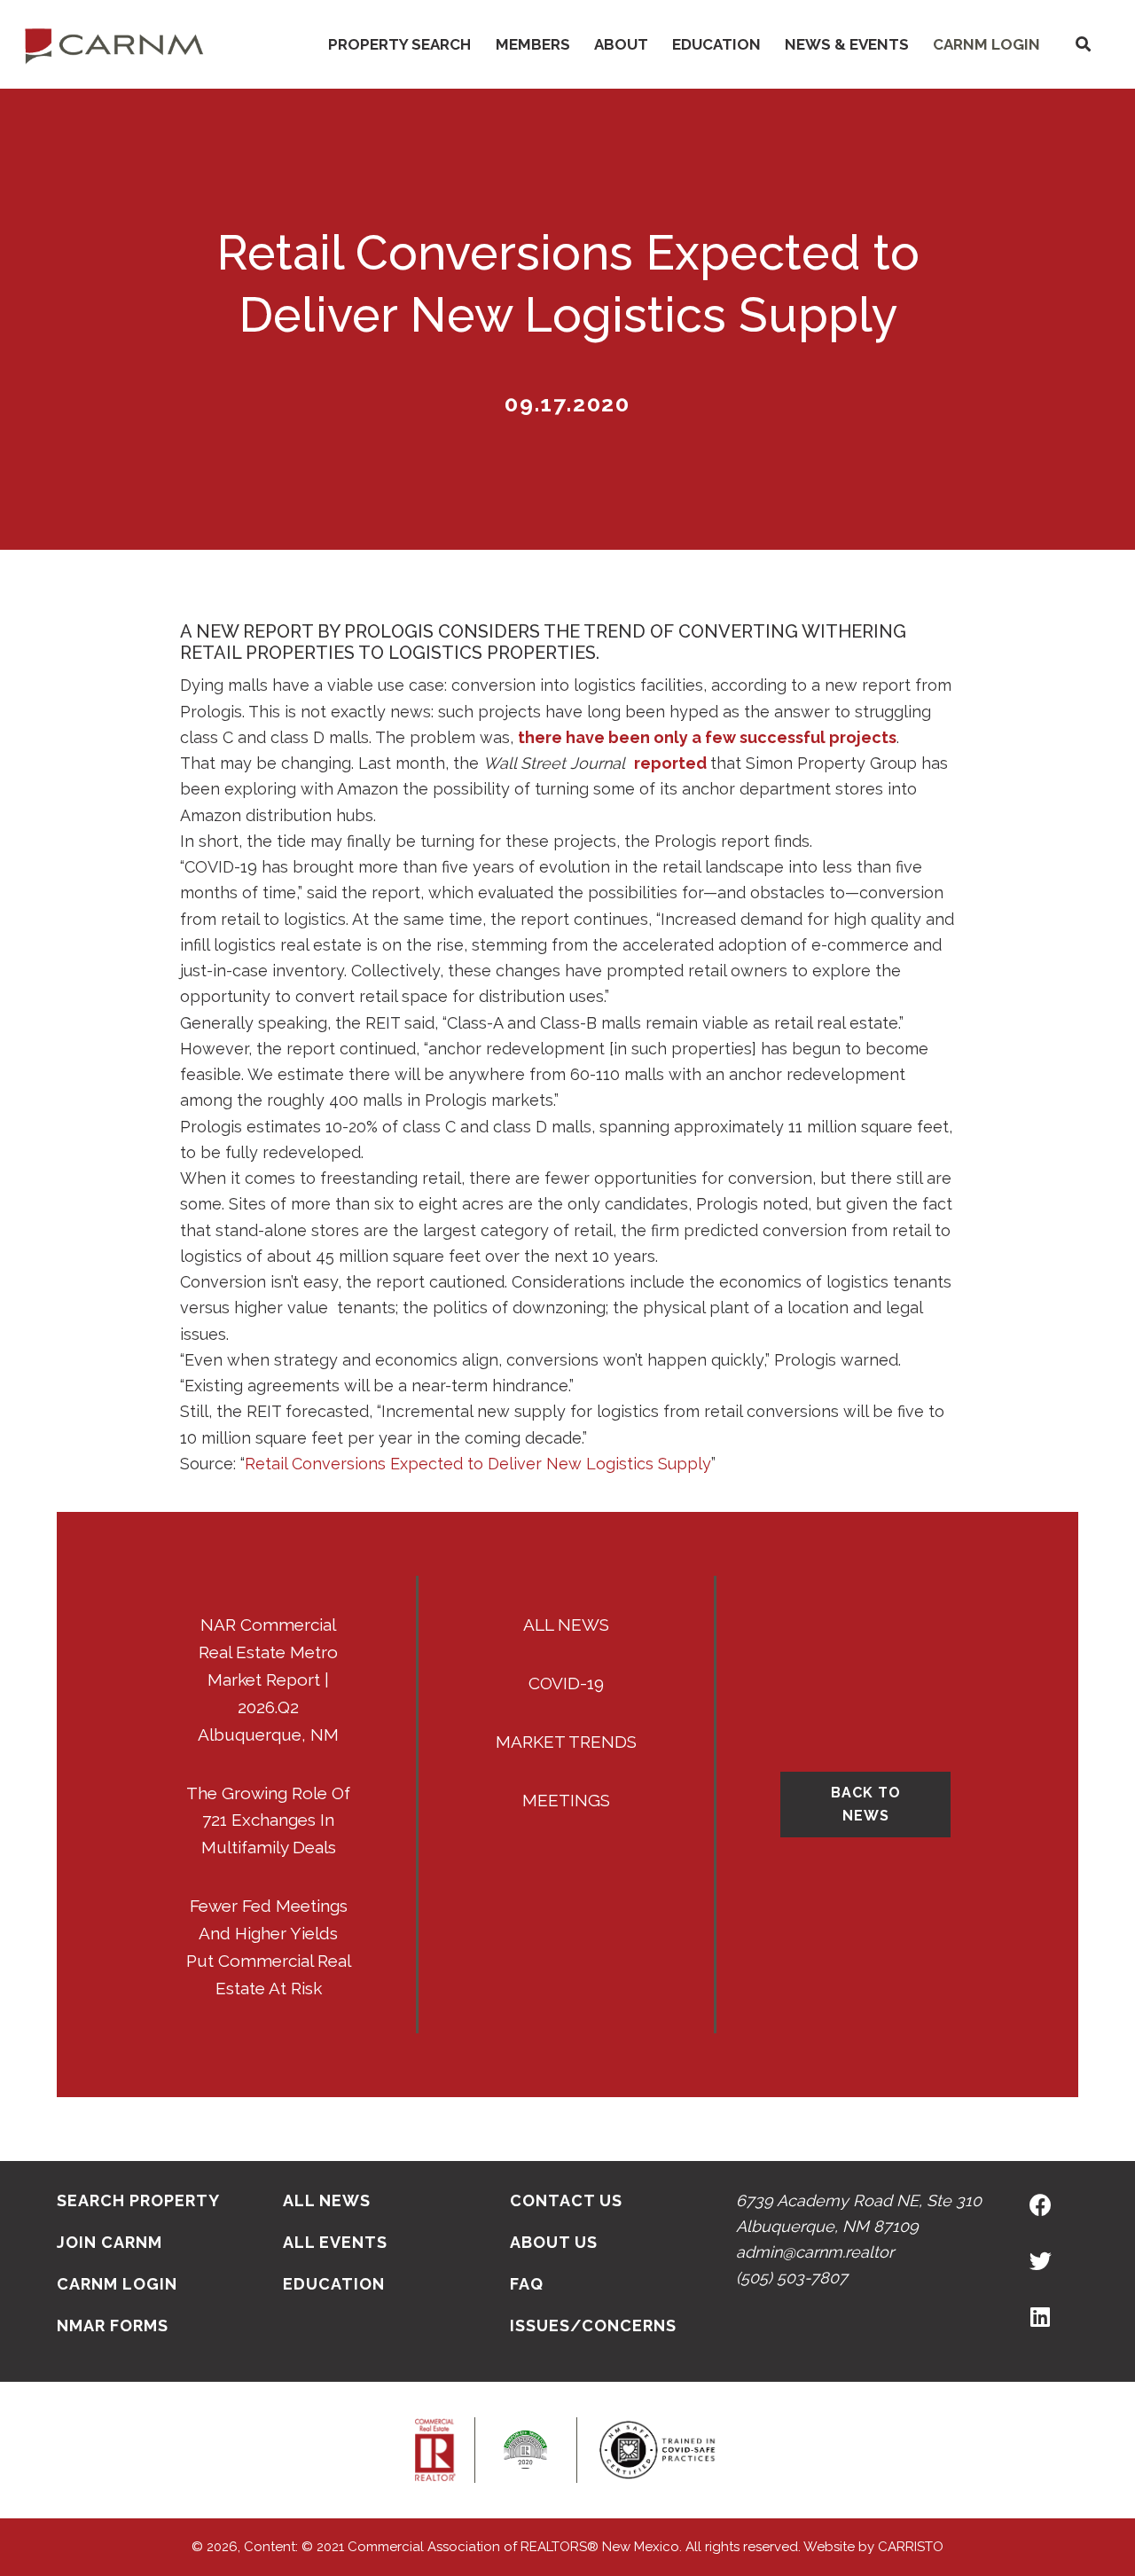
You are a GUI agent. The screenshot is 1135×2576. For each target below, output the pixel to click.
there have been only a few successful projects (707, 737)
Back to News (866, 1804)
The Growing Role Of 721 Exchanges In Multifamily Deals (268, 1820)
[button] (1083, 45)
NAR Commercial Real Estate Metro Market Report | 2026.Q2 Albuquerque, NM (268, 1679)
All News (566, 1625)
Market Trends (566, 1742)
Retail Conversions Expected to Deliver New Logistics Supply (478, 1464)
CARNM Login (986, 44)
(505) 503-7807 (792, 2278)
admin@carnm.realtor (815, 2252)
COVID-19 (566, 1683)
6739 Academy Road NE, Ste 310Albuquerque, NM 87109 (859, 2213)
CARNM (114, 44)
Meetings (566, 1800)
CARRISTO (911, 2547)
